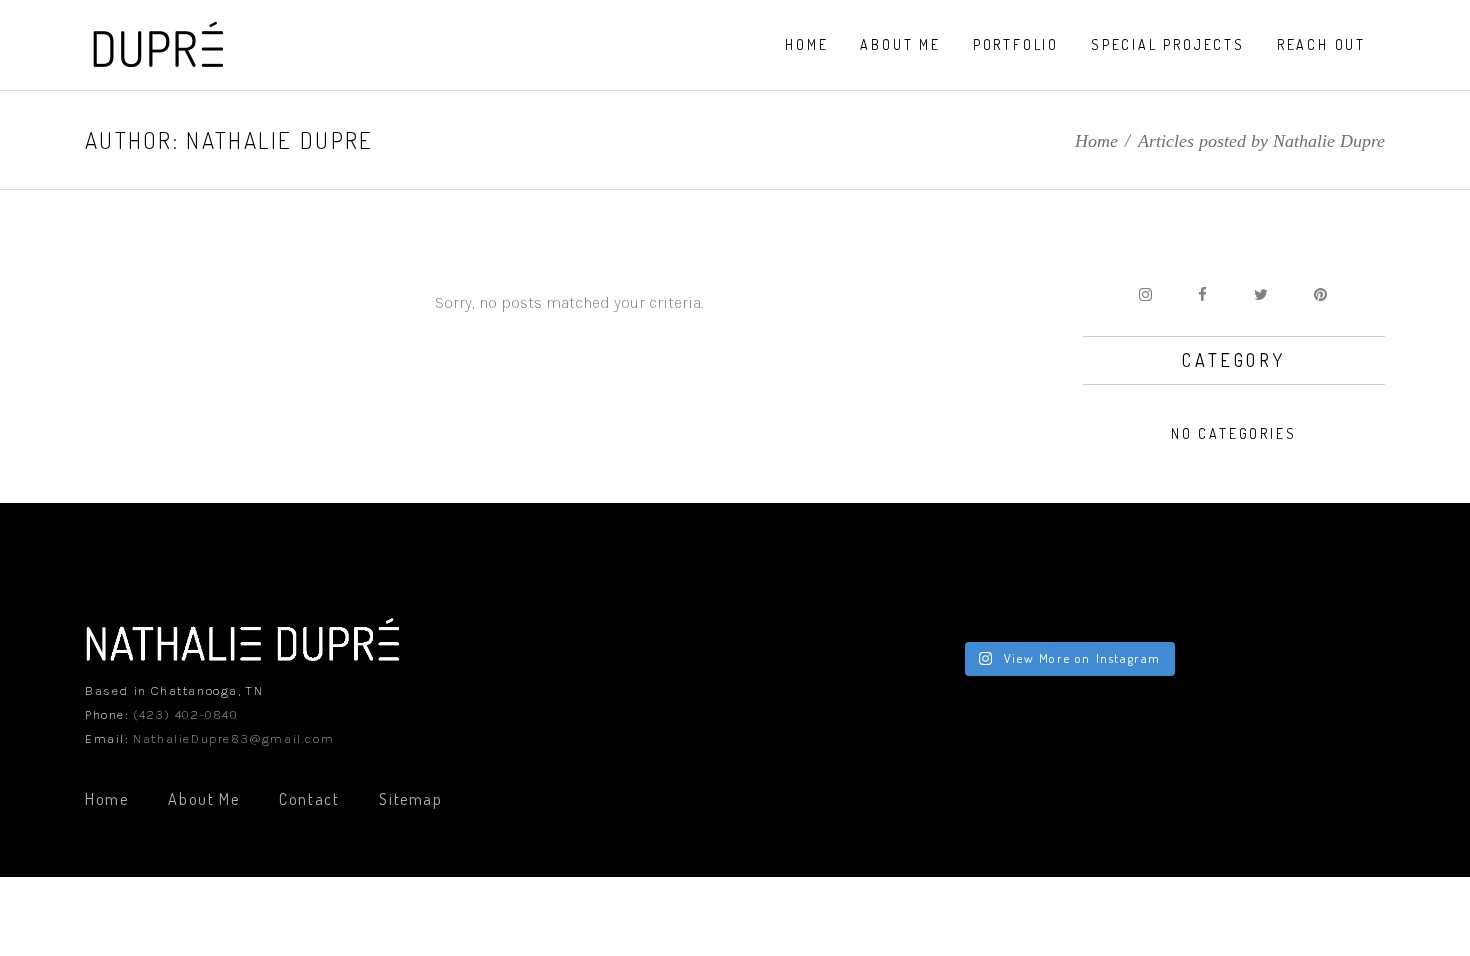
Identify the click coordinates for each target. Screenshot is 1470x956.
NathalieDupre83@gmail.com (233, 738)
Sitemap (410, 799)
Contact (309, 799)
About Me (203, 799)
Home (1096, 141)
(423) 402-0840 (185, 714)
